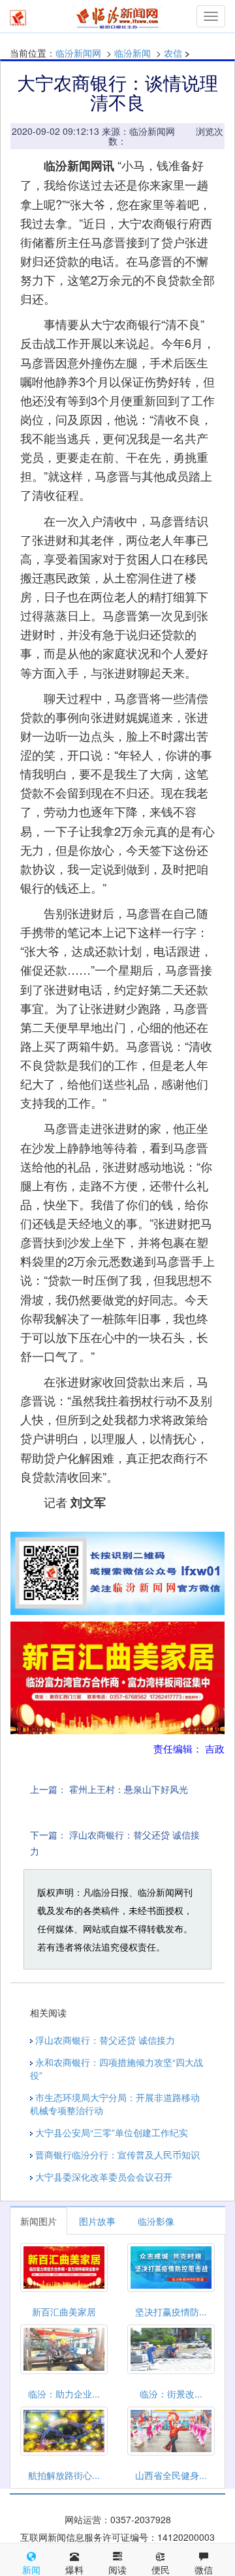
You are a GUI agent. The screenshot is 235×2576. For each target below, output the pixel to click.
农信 (173, 53)
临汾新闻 (133, 53)
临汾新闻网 (78, 53)
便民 (161, 2569)
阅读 (117, 2569)
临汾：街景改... (171, 2394)
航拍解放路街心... (64, 2475)
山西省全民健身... (171, 2475)
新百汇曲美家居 (64, 2311)
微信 (204, 2569)
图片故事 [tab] (97, 2221)
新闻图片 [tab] (39, 2221)
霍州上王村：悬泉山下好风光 (129, 1789)
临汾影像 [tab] (156, 2221)
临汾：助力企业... (64, 2394)
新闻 (31, 2569)
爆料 (74, 2569)
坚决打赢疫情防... (171, 2311)
